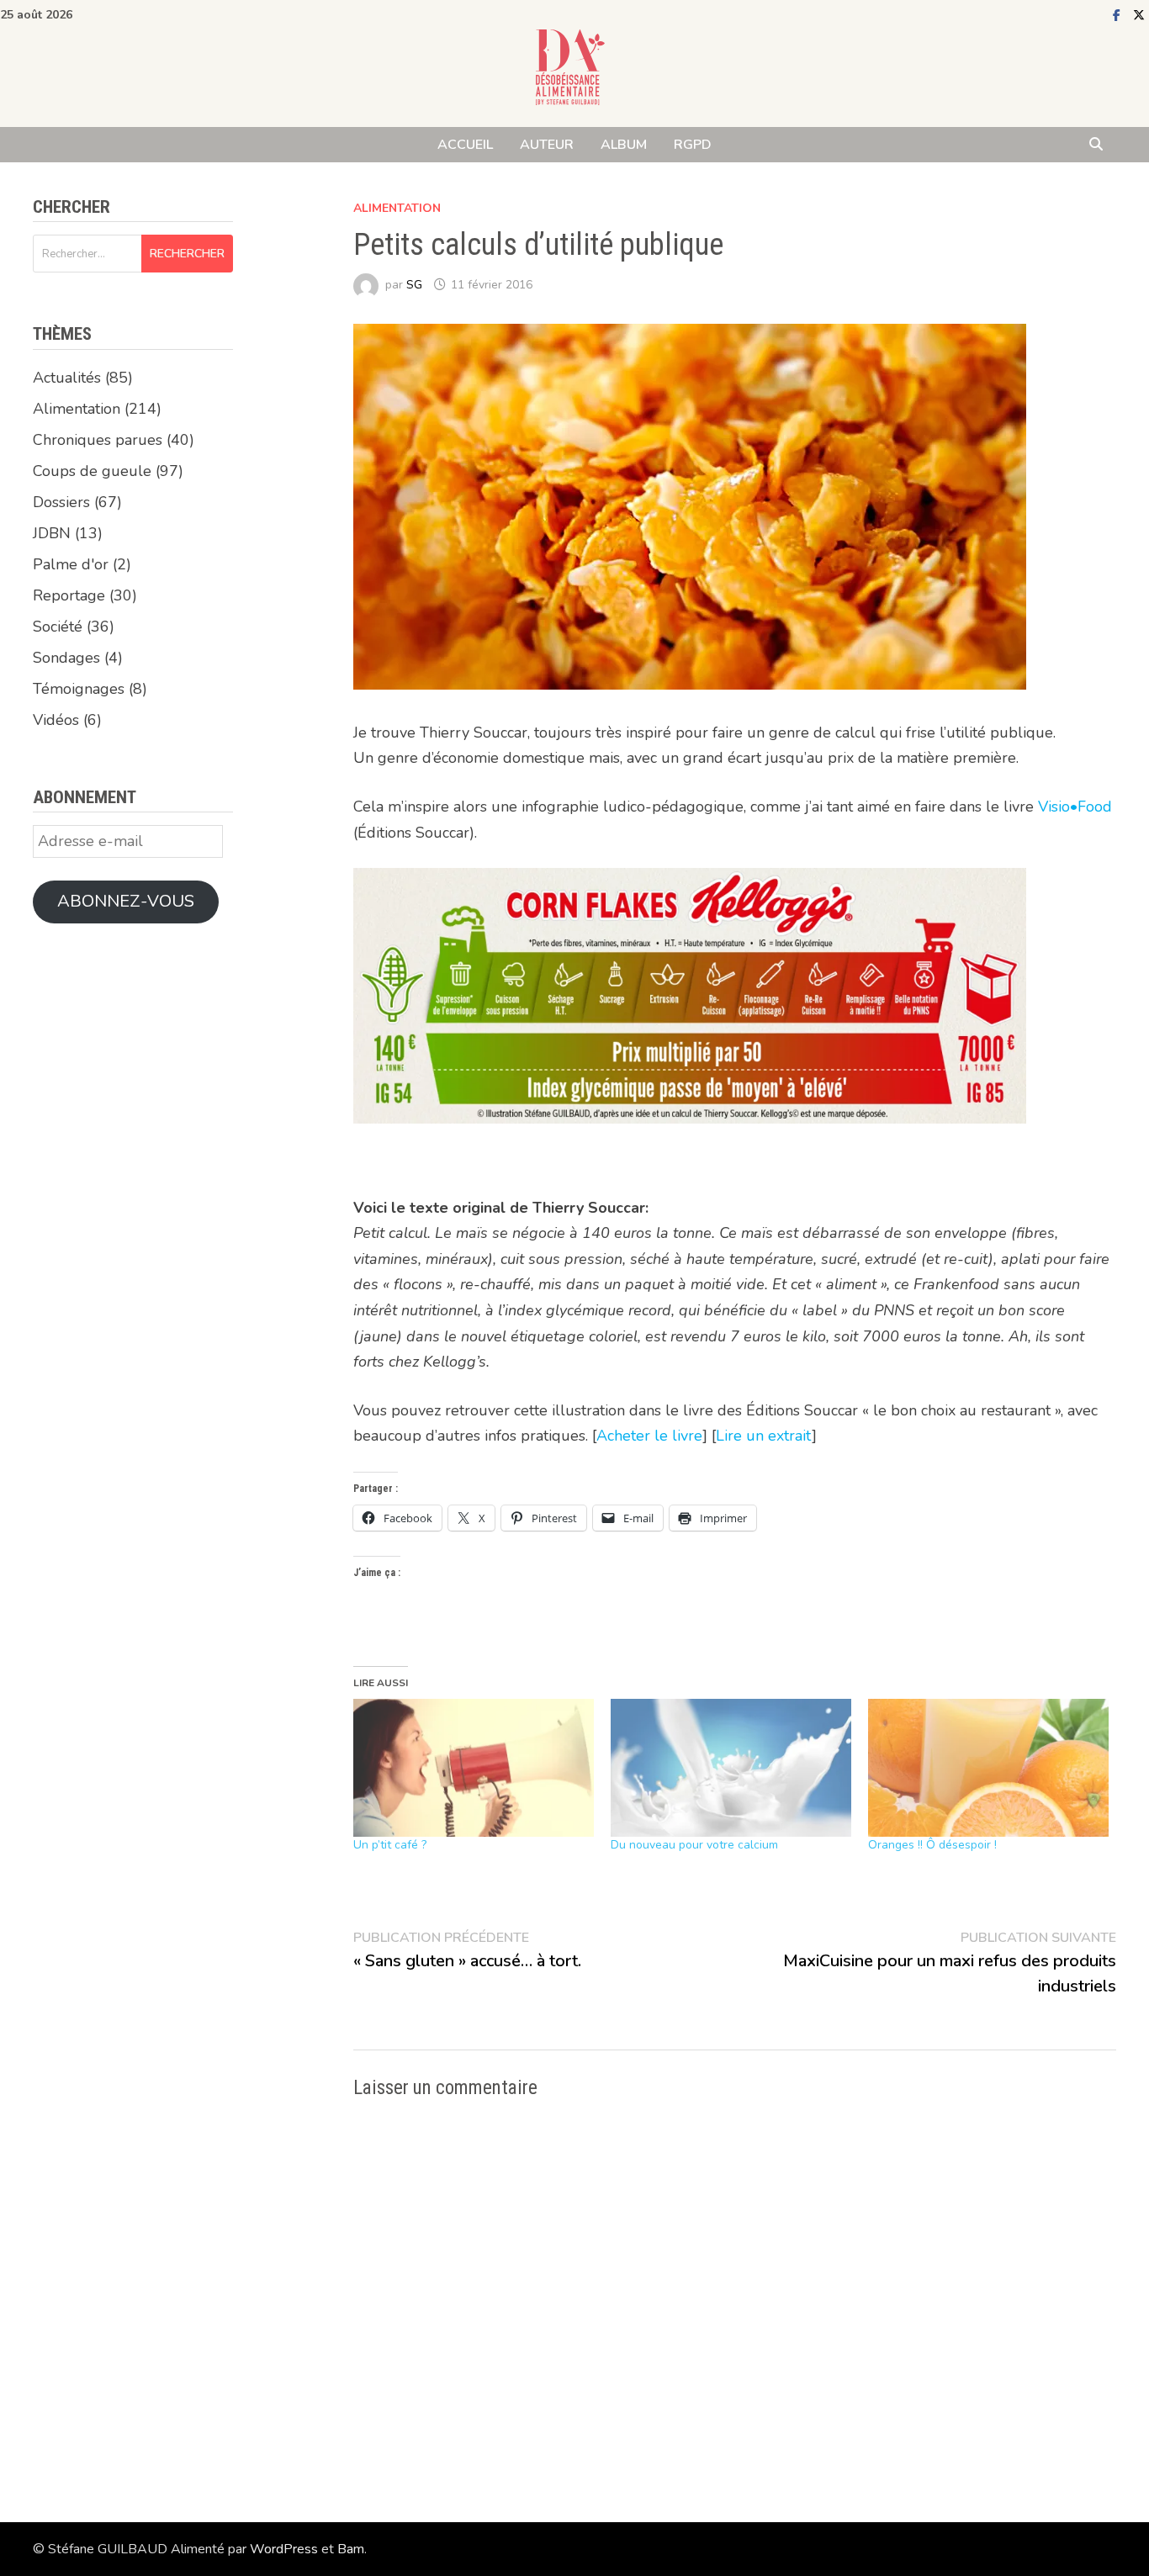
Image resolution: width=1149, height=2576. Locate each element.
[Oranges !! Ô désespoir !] (988, 1767)
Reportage (69, 595)
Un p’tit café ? (390, 1845)
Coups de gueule (92, 471)
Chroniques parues (98, 440)
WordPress (284, 2549)
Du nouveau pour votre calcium (694, 1845)
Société (58, 627)
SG (414, 285)
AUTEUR (547, 145)
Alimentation (397, 208)
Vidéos (56, 720)
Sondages (66, 658)
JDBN (52, 533)
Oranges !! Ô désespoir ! (932, 1845)
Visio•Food (1075, 807)
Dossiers (61, 502)
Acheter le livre (649, 1436)
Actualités (67, 378)
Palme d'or (71, 564)
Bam (351, 2549)
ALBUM (624, 145)
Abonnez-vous (126, 901)
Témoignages (79, 689)
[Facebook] (1119, 14)
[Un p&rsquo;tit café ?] (474, 1767)
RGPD (693, 145)
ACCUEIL (465, 145)
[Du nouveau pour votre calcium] (731, 1767)
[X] (1139, 14)
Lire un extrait (764, 1436)
